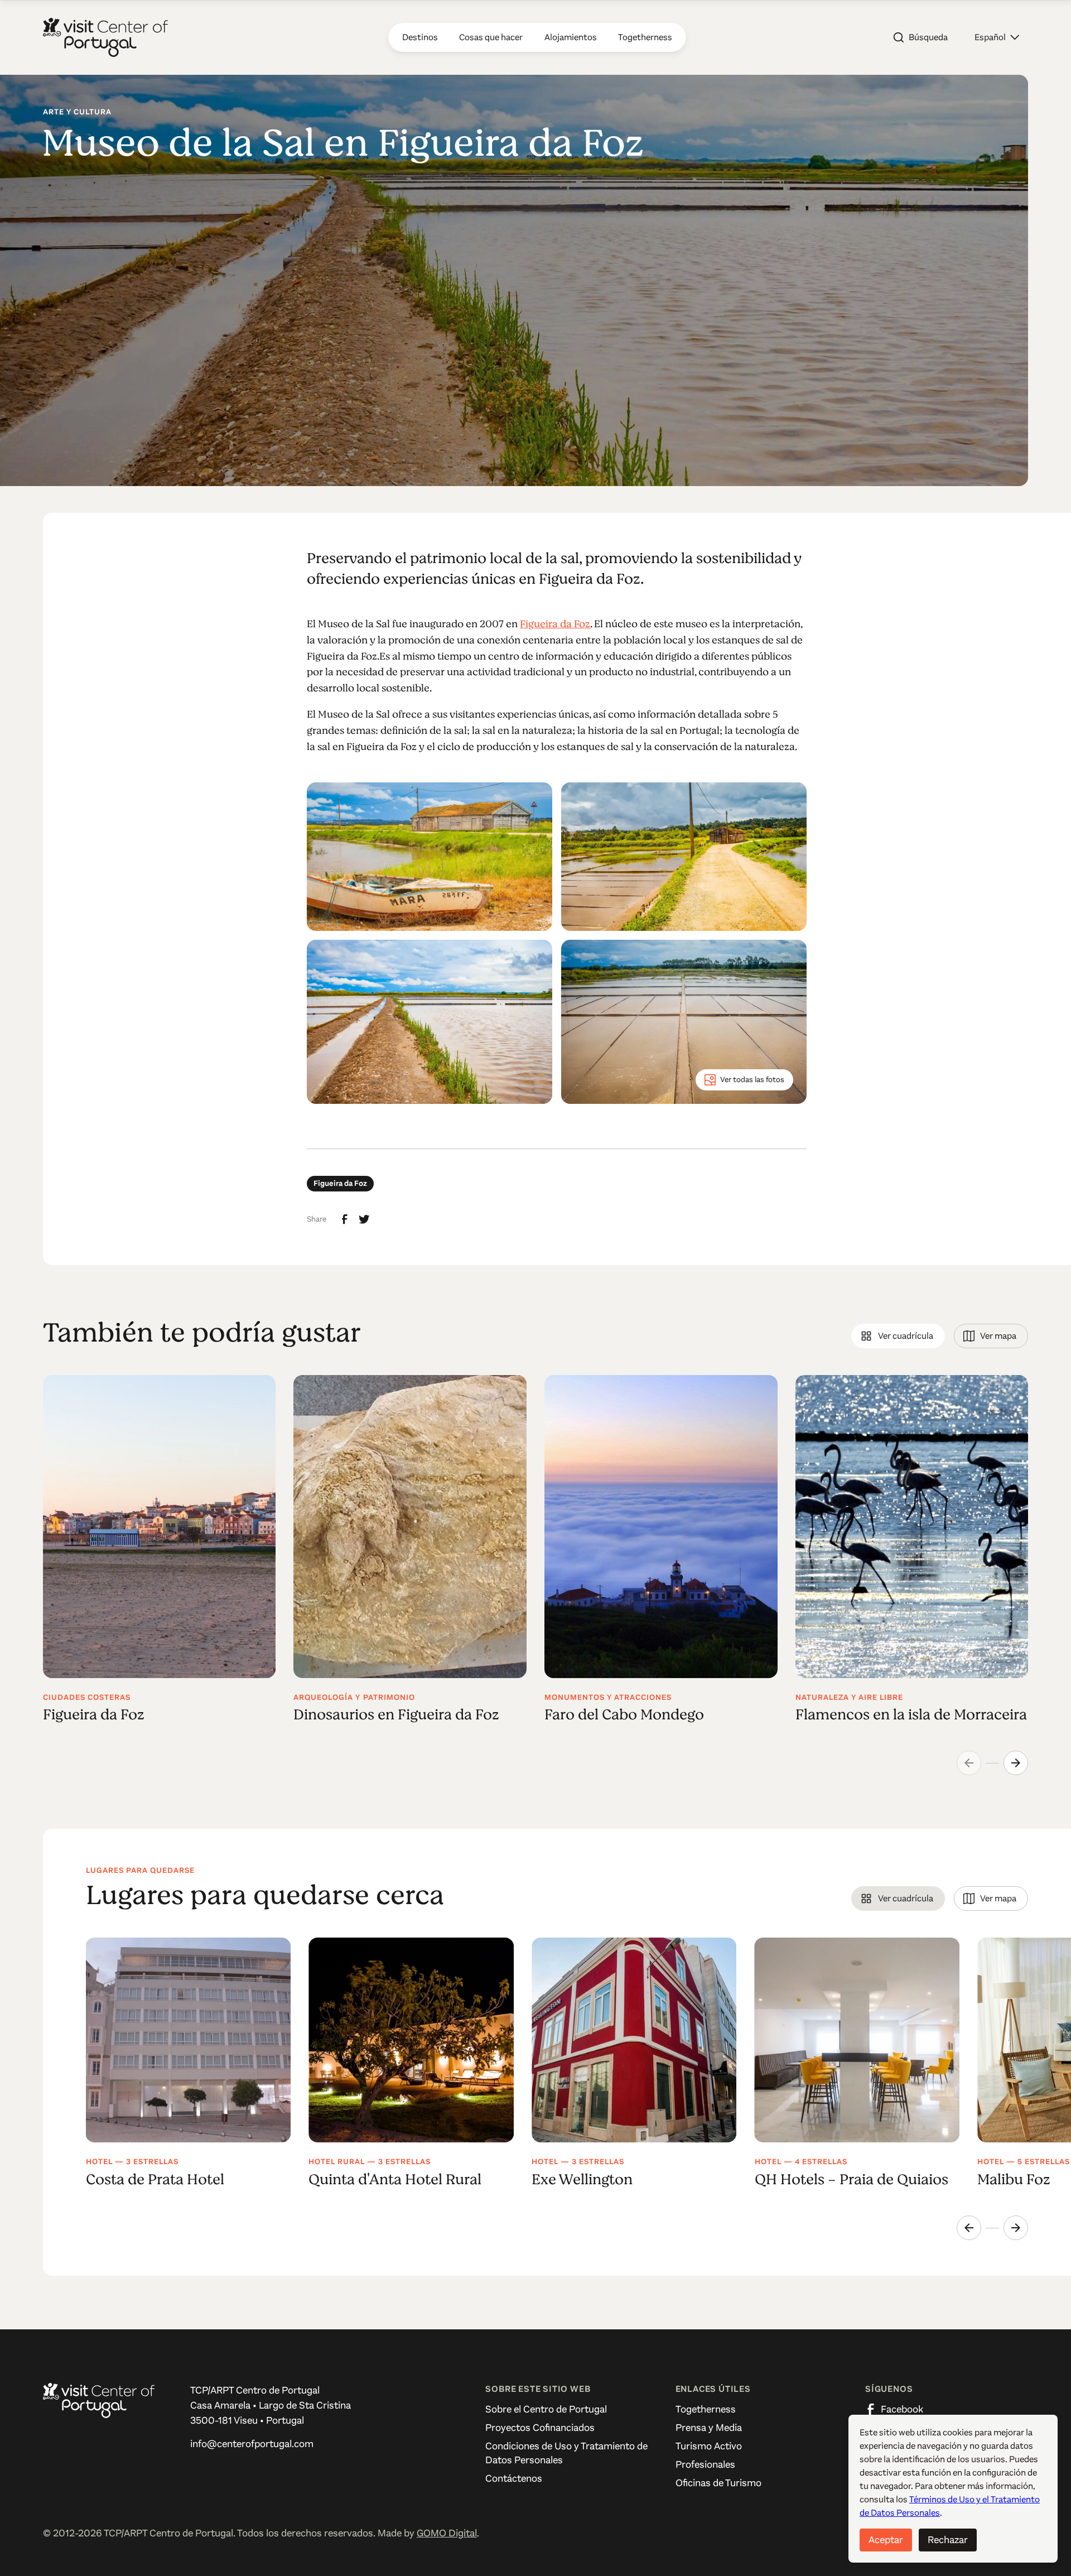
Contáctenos (514, 2478)
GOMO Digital (447, 2533)
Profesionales (705, 2464)
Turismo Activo (709, 2446)
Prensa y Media (709, 2428)
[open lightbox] (430, 857)
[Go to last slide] (969, 2228)
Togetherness (706, 2409)
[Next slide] (1016, 1763)
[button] (997, 37)
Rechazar (948, 2540)
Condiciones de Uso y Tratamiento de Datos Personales (566, 2453)
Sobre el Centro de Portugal (546, 2409)
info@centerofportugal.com (252, 2444)
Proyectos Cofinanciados (540, 2428)
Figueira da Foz (555, 624)
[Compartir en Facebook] (345, 1219)
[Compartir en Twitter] (364, 1219)
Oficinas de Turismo (718, 2483)
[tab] (898, 1336)
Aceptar (886, 2540)
